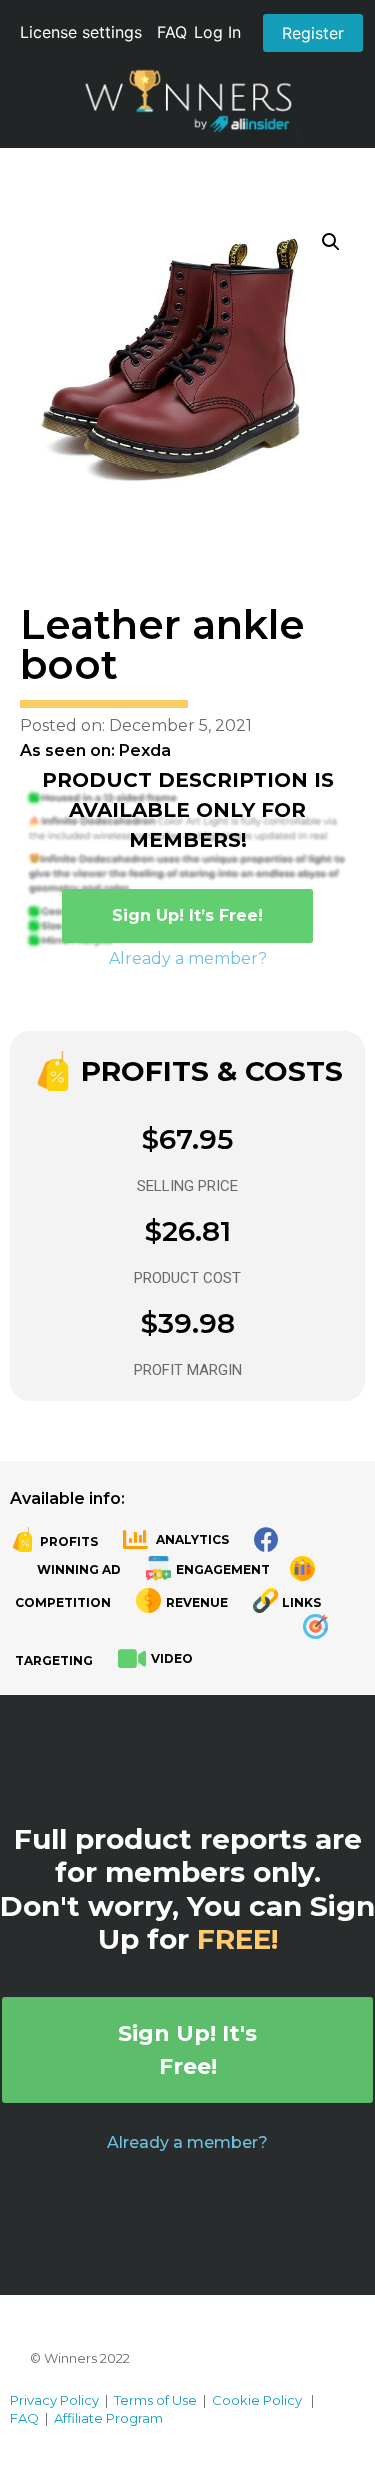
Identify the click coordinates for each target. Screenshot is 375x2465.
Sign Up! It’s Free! (187, 915)
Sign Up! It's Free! (187, 2050)
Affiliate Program (108, 2418)
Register (313, 33)
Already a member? (188, 958)
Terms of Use (155, 2400)
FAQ (172, 32)
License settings (81, 32)
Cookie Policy (257, 2400)
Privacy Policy (54, 2400)
